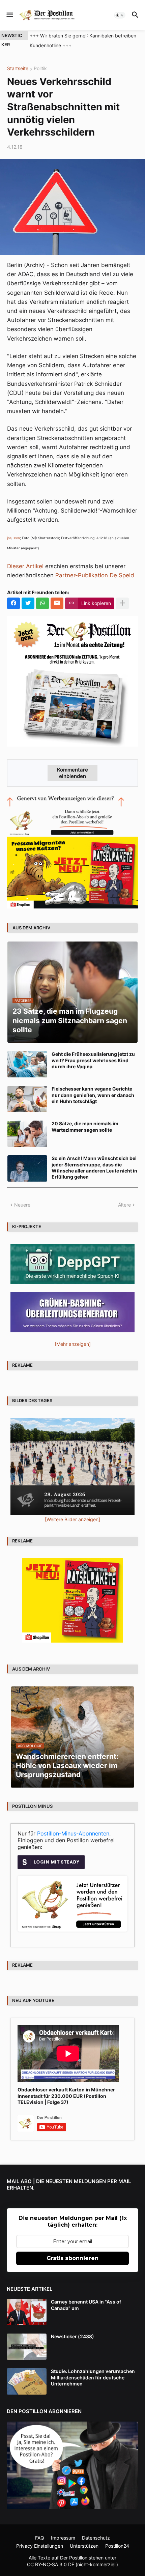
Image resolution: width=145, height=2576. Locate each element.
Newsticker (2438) (72, 2336)
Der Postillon (74, 2558)
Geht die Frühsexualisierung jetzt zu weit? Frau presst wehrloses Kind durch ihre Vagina (93, 1060)
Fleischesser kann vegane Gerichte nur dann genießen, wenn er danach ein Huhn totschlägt (93, 1095)
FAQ (40, 2538)
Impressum (63, 2538)
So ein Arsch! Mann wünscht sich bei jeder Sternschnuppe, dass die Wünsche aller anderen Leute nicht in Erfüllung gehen (94, 1167)
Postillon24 (117, 2546)
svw (17, 538)
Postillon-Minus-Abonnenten (73, 1833)
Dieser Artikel (25, 566)
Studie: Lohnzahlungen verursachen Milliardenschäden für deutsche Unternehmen (93, 2377)
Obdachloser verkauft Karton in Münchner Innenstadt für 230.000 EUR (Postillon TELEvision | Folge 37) (66, 2096)
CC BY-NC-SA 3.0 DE (51, 2564)
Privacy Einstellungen (40, 2546)
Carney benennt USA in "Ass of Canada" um (86, 2305)
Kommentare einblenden (72, 773)
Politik (40, 69)
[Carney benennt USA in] (27, 2312)
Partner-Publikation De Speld (95, 575)
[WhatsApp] (42, 603)
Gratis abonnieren (72, 2258)
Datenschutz (96, 2538)
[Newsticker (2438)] (27, 2347)
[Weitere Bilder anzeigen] (72, 1519)
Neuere (22, 1205)
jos (9, 538)
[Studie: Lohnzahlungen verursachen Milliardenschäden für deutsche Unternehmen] (27, 2381)
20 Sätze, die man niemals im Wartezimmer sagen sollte (85, 1126)
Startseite (18, 69)
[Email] (57, 603)
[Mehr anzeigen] (122, 603)
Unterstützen (84, 2546)
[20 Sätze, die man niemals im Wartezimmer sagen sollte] (27, 1134)
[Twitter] (28, 603)
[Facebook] (13, 603)
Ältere (124, 1205)
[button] (9, 15)
